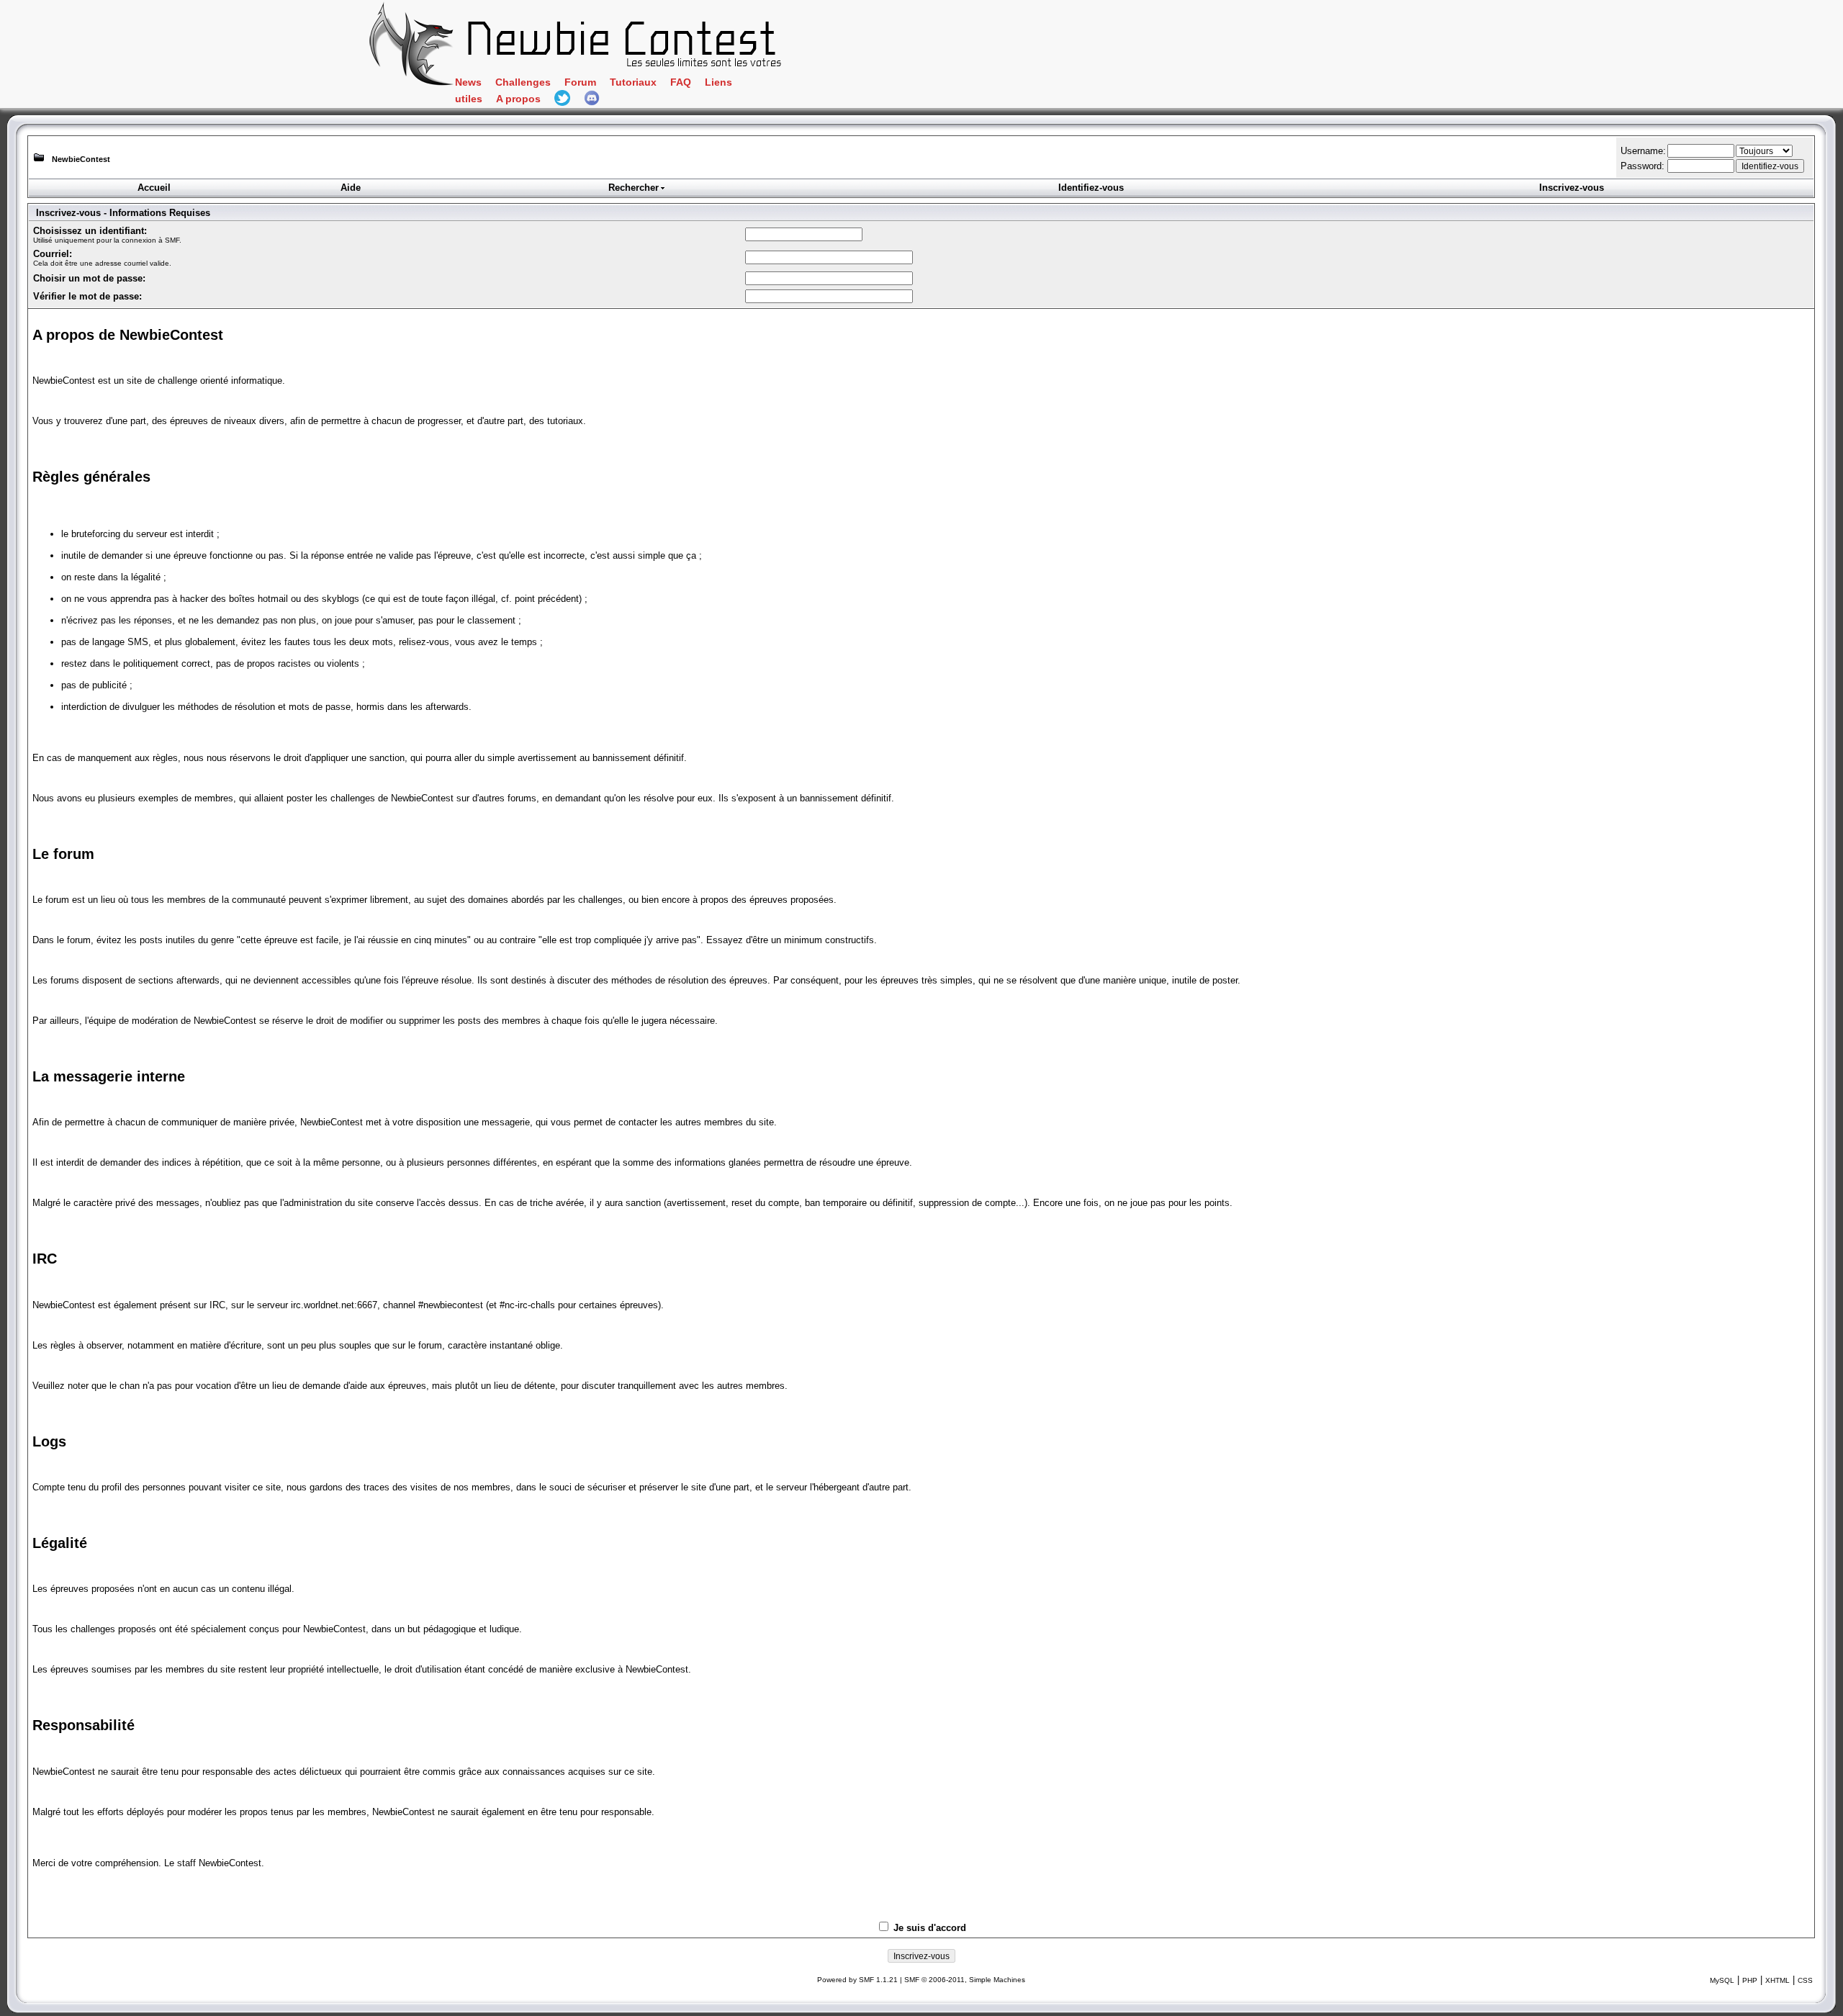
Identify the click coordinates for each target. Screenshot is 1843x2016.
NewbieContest (81, 159)
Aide (351, 188)
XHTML (1777, 1980)
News (468, 82)
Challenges (523, 82)
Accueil (154, 188)
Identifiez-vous (1091, 188)
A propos (518, 99)
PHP (1750, 1980)
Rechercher (634, 188)
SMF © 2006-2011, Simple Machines (965, 1980)
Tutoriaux (633, 82)
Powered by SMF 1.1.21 (857, 1980)
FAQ (681, 82)
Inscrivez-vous (1572, 188)
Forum (580, 82)
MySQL (1722, 1980)
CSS (1805, 1980)
